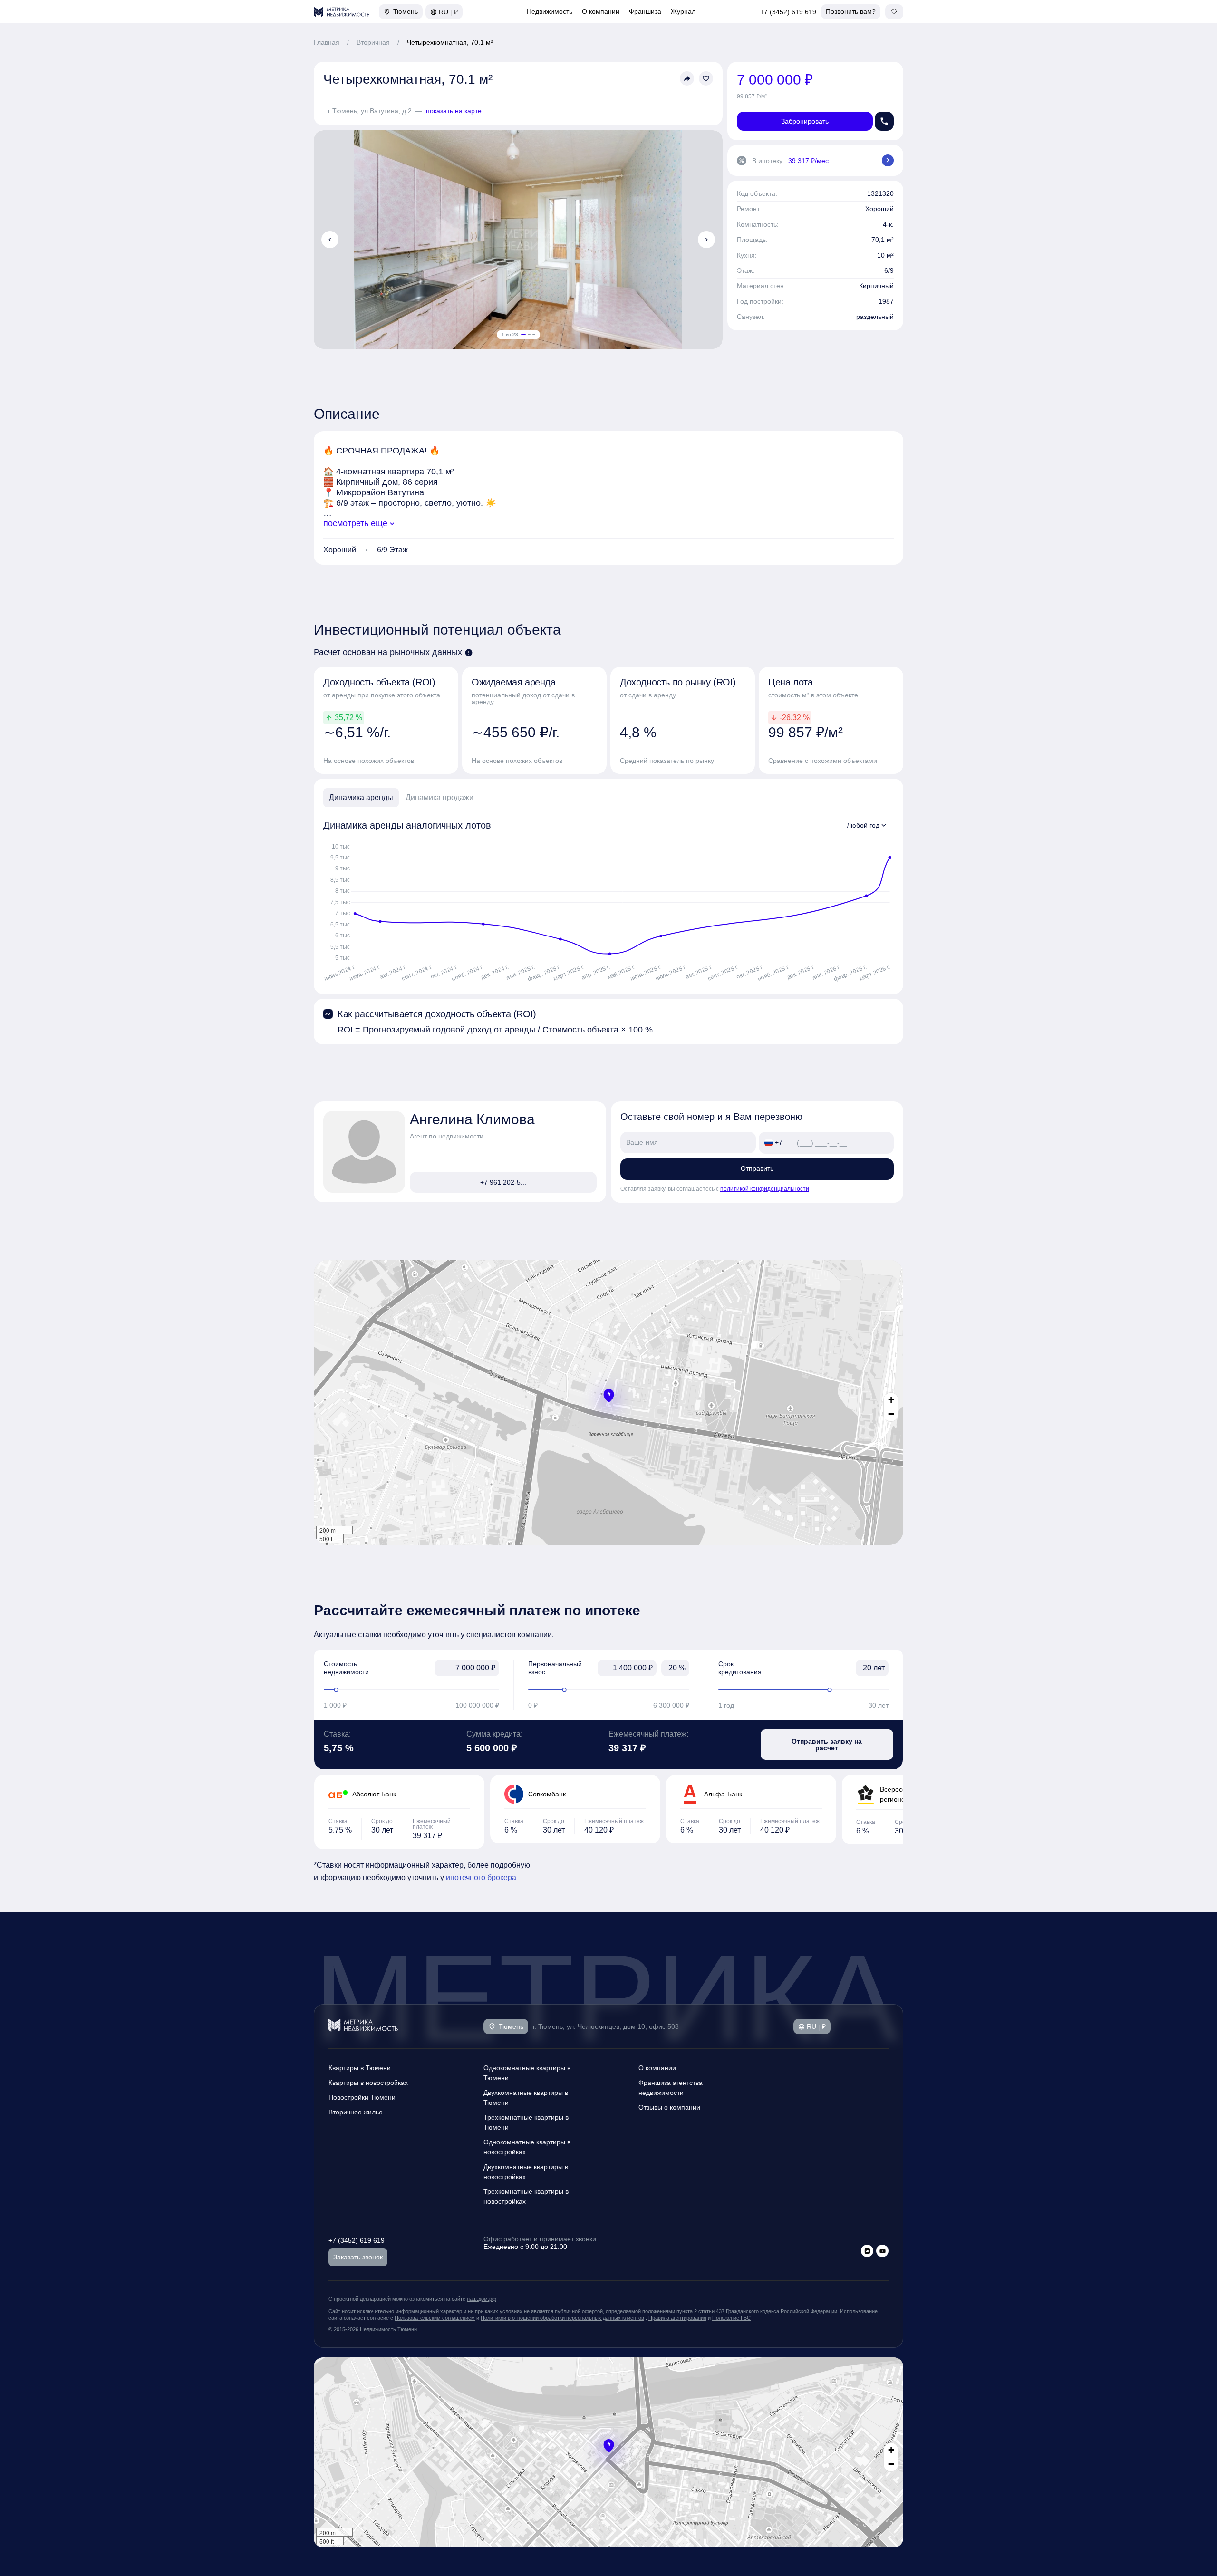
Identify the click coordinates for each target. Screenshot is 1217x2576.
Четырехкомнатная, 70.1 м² (450, 42)
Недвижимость (550, 11)
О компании (601, 11)
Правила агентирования (677, 2318)
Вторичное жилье (356, 2112)
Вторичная (373, 42)
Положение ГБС (731, 2318)
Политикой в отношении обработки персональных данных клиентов (562, 2318)
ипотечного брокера (481, 1877)
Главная (327, 42)
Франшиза (645, 11)
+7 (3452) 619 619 (788, 12)
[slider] (411, 1690)
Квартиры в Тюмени (360, 2068)
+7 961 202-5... (503, 1182)
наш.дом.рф (482, 2299)
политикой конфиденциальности (765, 1189)
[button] (609, 1396)
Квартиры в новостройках (368, 2083)
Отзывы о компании (669, 2107)
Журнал (683, 11)
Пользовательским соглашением (435, 2318)
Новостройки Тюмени (362, 2097)
